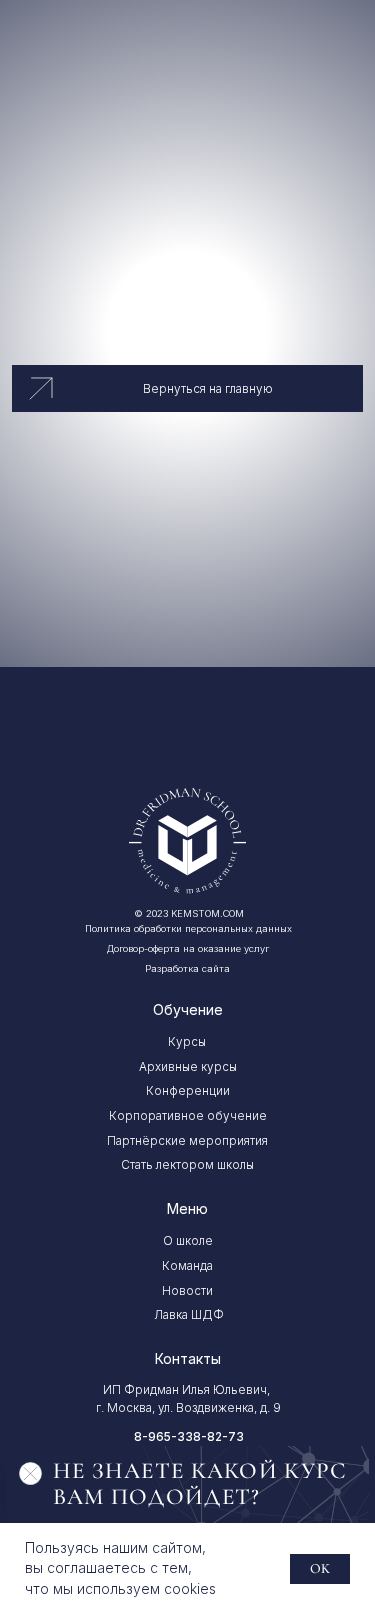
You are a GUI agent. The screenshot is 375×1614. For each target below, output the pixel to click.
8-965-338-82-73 (189, 1437)
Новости (187, 1291)
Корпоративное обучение (188, 1116)
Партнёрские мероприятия (187, 1141)
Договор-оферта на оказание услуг (188, 948)
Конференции (188, 1091)
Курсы (187, 1042)
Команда (187, 1266)
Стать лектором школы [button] (187, 1165)
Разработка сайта (187, 968)
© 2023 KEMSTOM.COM (189, 913)
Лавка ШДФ (189, 1315)
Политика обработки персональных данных (188, 928)
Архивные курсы (188, 1067)
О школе (188, 1241)
